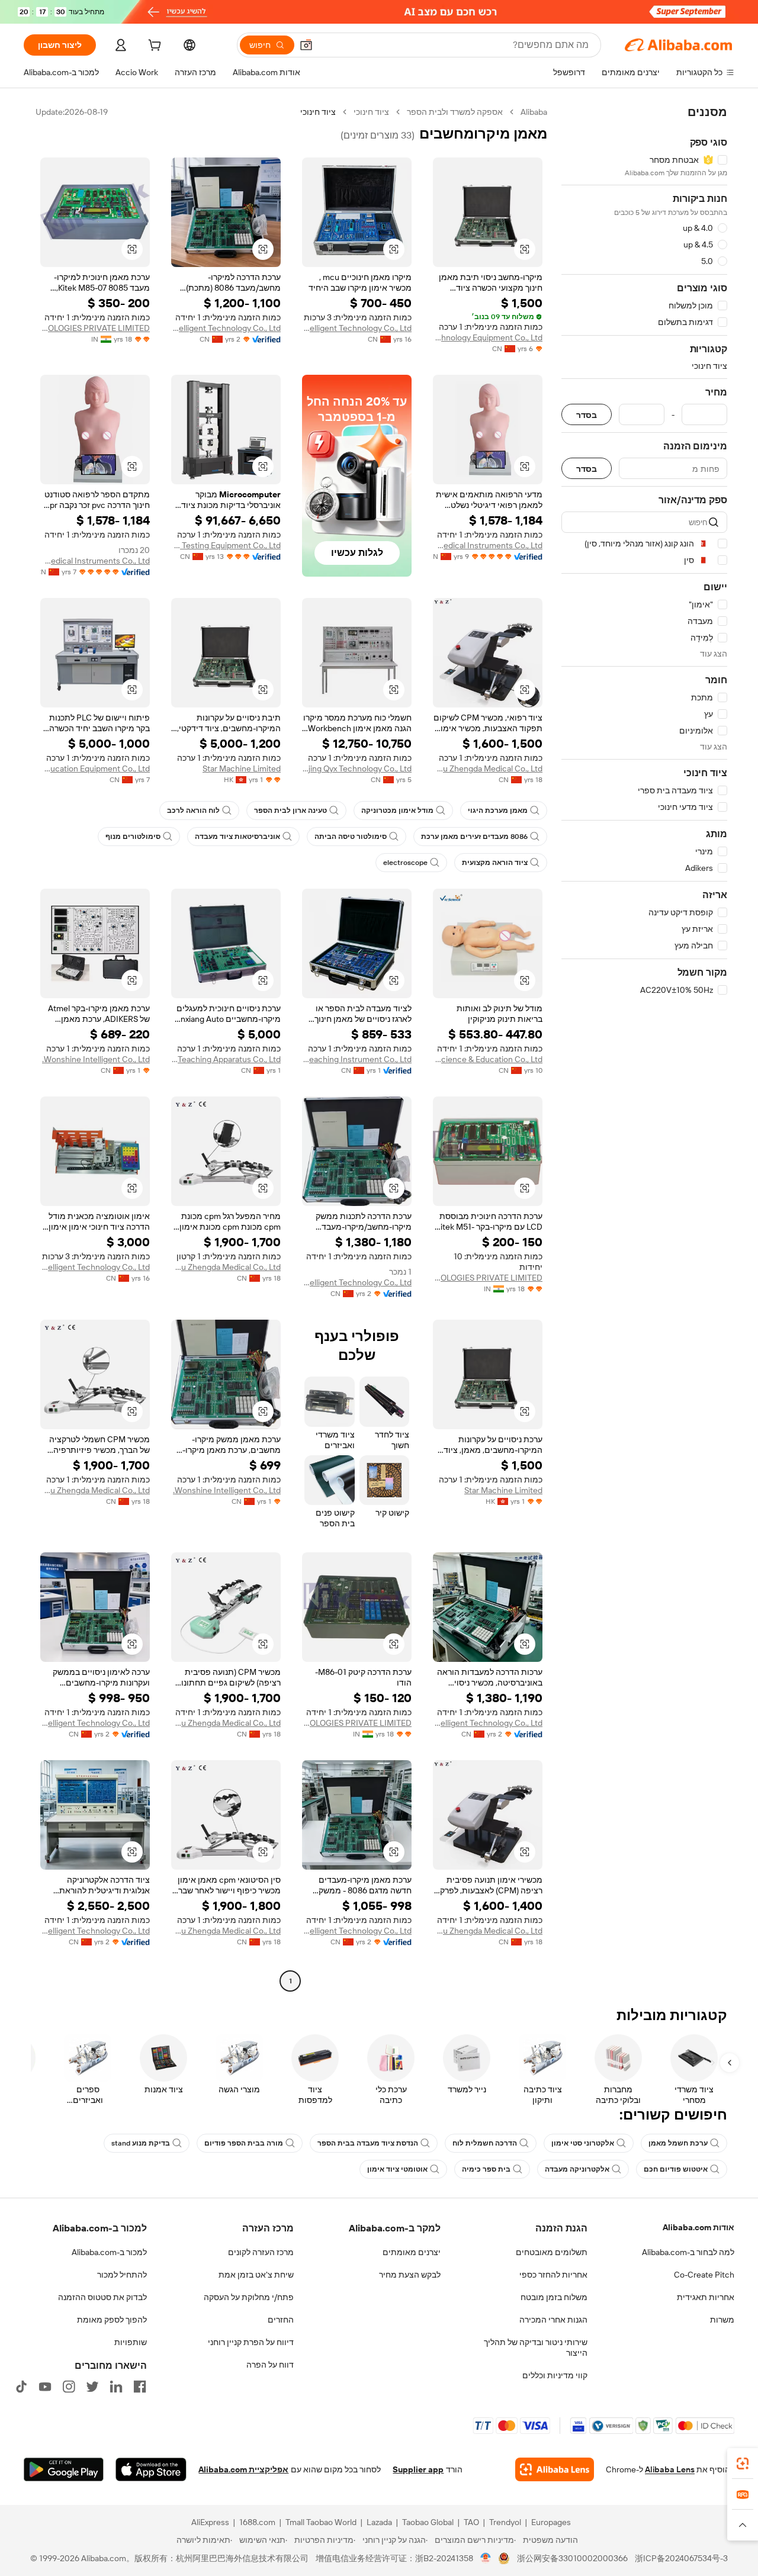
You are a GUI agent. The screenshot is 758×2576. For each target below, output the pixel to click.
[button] (306, 45)
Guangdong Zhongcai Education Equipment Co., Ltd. (95, 768)
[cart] (153, 47)
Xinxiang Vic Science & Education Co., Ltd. (488, 1059)
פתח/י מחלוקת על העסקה (249, 2297)
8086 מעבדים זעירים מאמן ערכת (474, 837)
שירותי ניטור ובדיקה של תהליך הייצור (536, 2347)
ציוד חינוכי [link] (318, 112)
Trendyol (505, 2522)
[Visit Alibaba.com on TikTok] (21, 2387)
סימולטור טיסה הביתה (351, 837)
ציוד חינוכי (371, 112)
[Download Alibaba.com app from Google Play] (64, 2469)
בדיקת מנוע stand (141, 2143)
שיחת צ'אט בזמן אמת (256, 2275)
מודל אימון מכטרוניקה (397, 811)
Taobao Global (428, 2522)
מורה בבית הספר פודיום (244, 2143)
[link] (743, 2464)
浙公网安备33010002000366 (572, 2558)
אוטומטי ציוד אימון (397, 2169)
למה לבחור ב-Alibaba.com (688, 2252)
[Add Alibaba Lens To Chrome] (555, 2469)
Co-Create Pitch (704, 2275)
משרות (722, 2320)
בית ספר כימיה (486, 2169)
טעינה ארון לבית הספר (290, 811)
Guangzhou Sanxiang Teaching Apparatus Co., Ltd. (226, 1059)
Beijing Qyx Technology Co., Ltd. (357, 768)
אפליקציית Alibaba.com (243, 2469)
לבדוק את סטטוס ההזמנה (102, 2297)
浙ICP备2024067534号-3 (681, 2558)
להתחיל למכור (122, 2275)
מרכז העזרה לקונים (261, 2252)
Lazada (379, 2522)
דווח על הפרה (270, 2365)
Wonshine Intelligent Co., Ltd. (96, 1059)
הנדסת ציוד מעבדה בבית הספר (368, 2143)
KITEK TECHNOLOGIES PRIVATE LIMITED (95, 328)
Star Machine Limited (242, 768)
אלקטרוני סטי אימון (583, 2143)
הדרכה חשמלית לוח (485, 2143)
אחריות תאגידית (706, 2297)
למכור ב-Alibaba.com (109, 2252)
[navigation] (644, 1048)
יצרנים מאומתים (412, 2252)
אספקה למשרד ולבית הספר (455, 112)
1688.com (257, 2522)
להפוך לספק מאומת (112, 2320)
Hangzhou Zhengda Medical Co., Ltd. (488, 768)
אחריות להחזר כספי (553, 2275)
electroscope (405, 863)
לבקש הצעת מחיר (410, 2275)
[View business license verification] (486, 2558)
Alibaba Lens (670, 2469)
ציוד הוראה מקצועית (495, 863)
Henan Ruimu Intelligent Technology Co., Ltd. (226, 328)
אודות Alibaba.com (698, 2227)
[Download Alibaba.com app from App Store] (151, 2469)
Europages (551, 2522)
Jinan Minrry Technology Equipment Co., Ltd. (488, 337)
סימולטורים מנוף (133, 837)
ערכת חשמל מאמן (678, 2143)
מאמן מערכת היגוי (498, 811)
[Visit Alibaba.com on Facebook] (140, 2387)
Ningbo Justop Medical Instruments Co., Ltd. (488, 545)
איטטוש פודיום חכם (676, 2169)
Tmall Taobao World (321, 2522)
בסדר (587, 415)
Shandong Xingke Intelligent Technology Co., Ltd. (357, 328)
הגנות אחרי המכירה (553, 2320)
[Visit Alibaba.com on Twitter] (92, 2387)
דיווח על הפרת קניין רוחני (251, 2342)
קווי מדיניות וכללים (555, 2375)
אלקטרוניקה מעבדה (577, 2169)
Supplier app (418, 2469)
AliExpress (210, 2522)
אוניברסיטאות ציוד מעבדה (237, 837)
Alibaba (534, 112)
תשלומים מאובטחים (552, 2252)
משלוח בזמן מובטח (554, 2297)
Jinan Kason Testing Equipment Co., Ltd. (226, 545)
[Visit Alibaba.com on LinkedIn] (116, 2387)
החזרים (281, 2320)
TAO (471, 2522)
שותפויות (131, 2342)
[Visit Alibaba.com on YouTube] (45, 2387)
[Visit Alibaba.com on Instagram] (69, 2387)
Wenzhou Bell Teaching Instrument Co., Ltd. (357, 1059)
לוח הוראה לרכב (193, 811)
